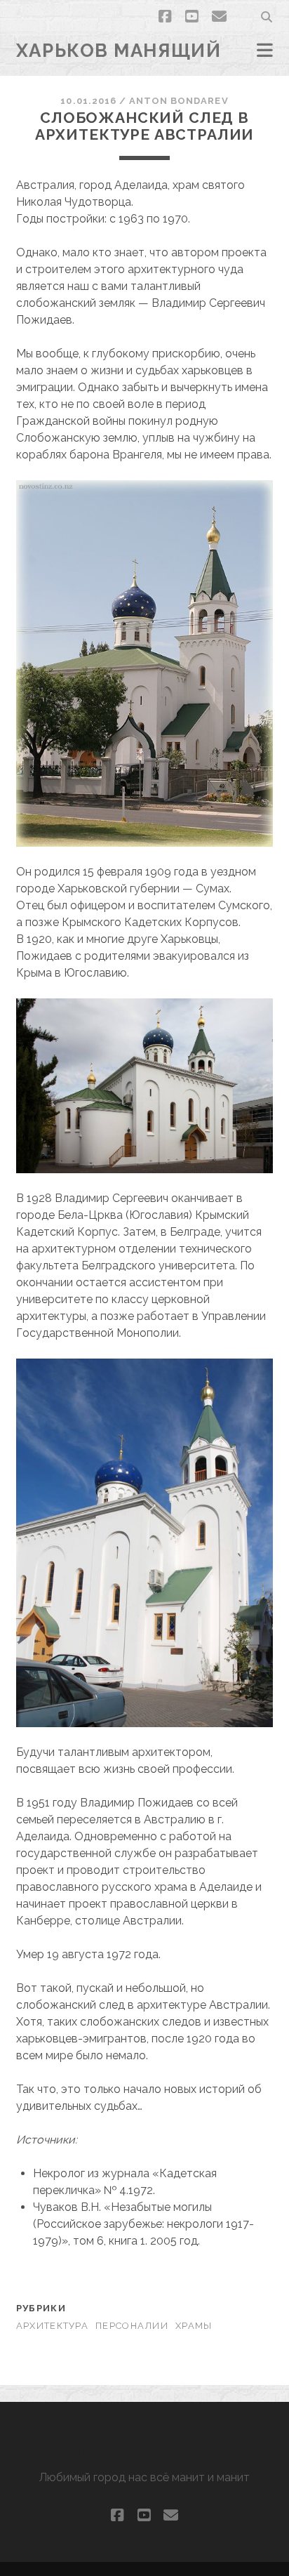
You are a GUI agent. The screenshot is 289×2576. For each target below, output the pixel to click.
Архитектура (52, 2326)
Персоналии (132, 2326)
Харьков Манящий (119, 51)
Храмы (194, 2326)
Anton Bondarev (179, 101)
